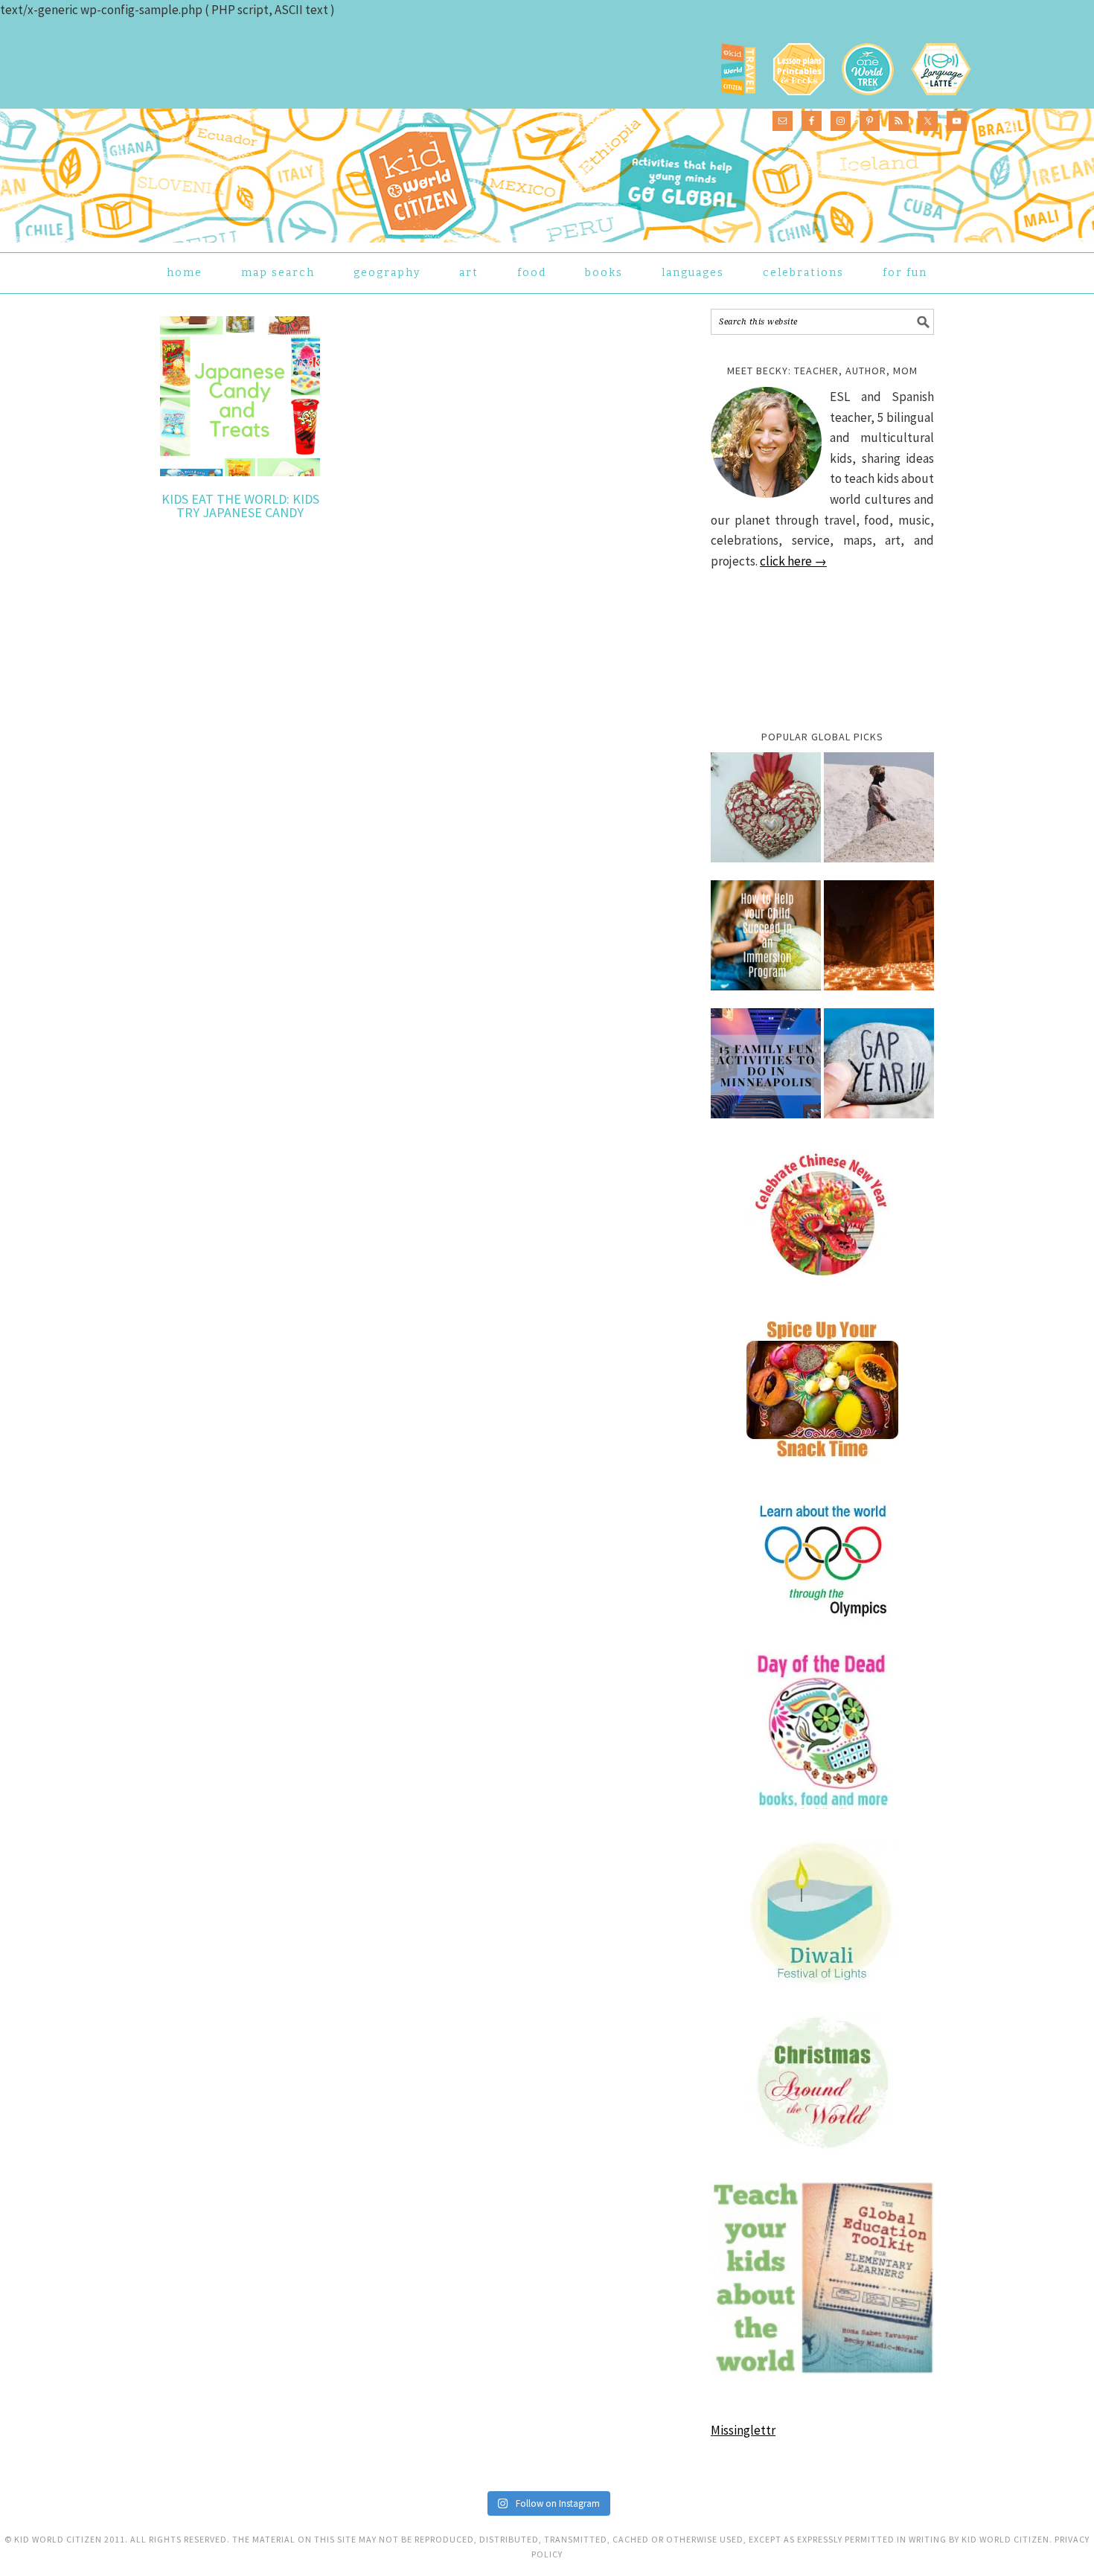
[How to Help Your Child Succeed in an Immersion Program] (766, 943)
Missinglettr (743, 2430)
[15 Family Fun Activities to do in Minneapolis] (766, 1071)
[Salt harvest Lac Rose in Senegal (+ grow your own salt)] (879, 815)
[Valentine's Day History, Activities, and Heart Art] (766, 815)
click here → (793, 561)
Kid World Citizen (313, 174)
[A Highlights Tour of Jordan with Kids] (879, 943)
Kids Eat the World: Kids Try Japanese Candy (240, 506)
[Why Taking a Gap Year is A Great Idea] (879, 1071)
